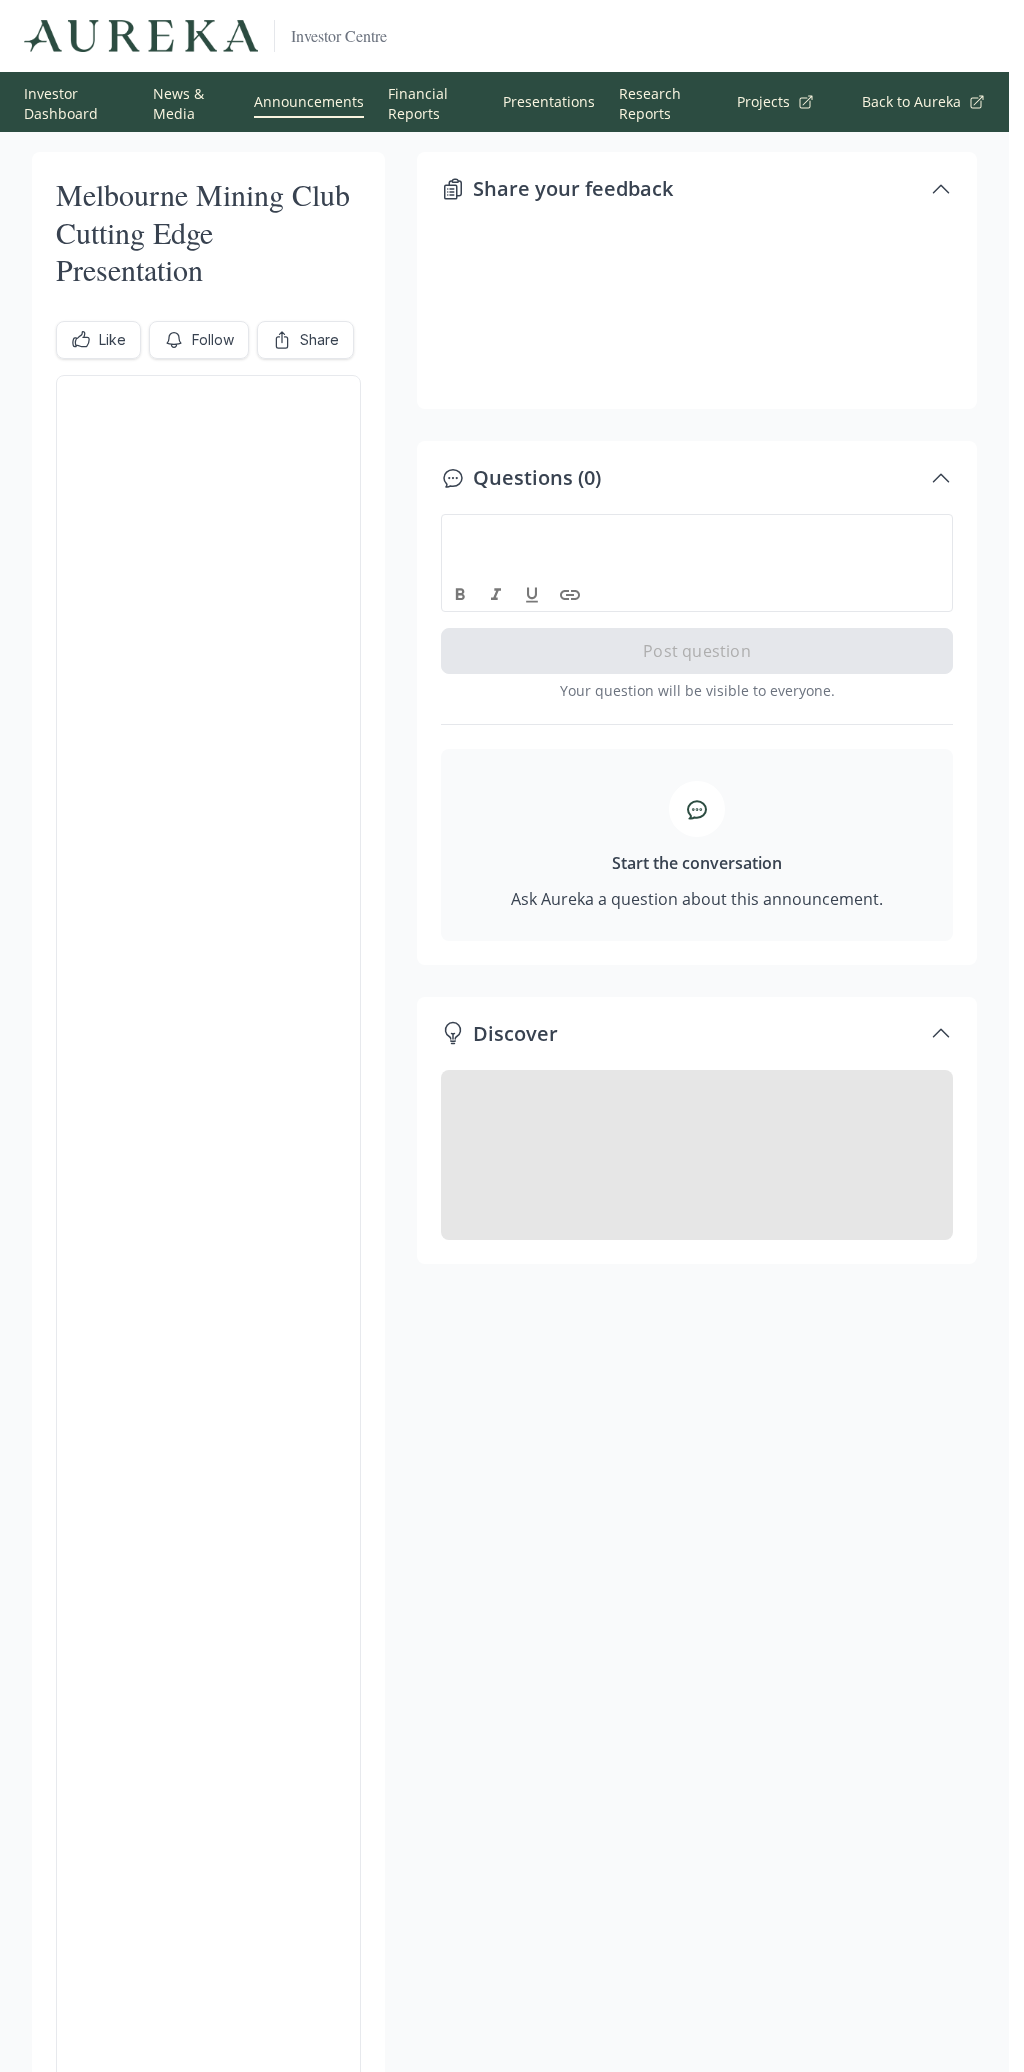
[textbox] (697, 533)
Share (319, 339)
